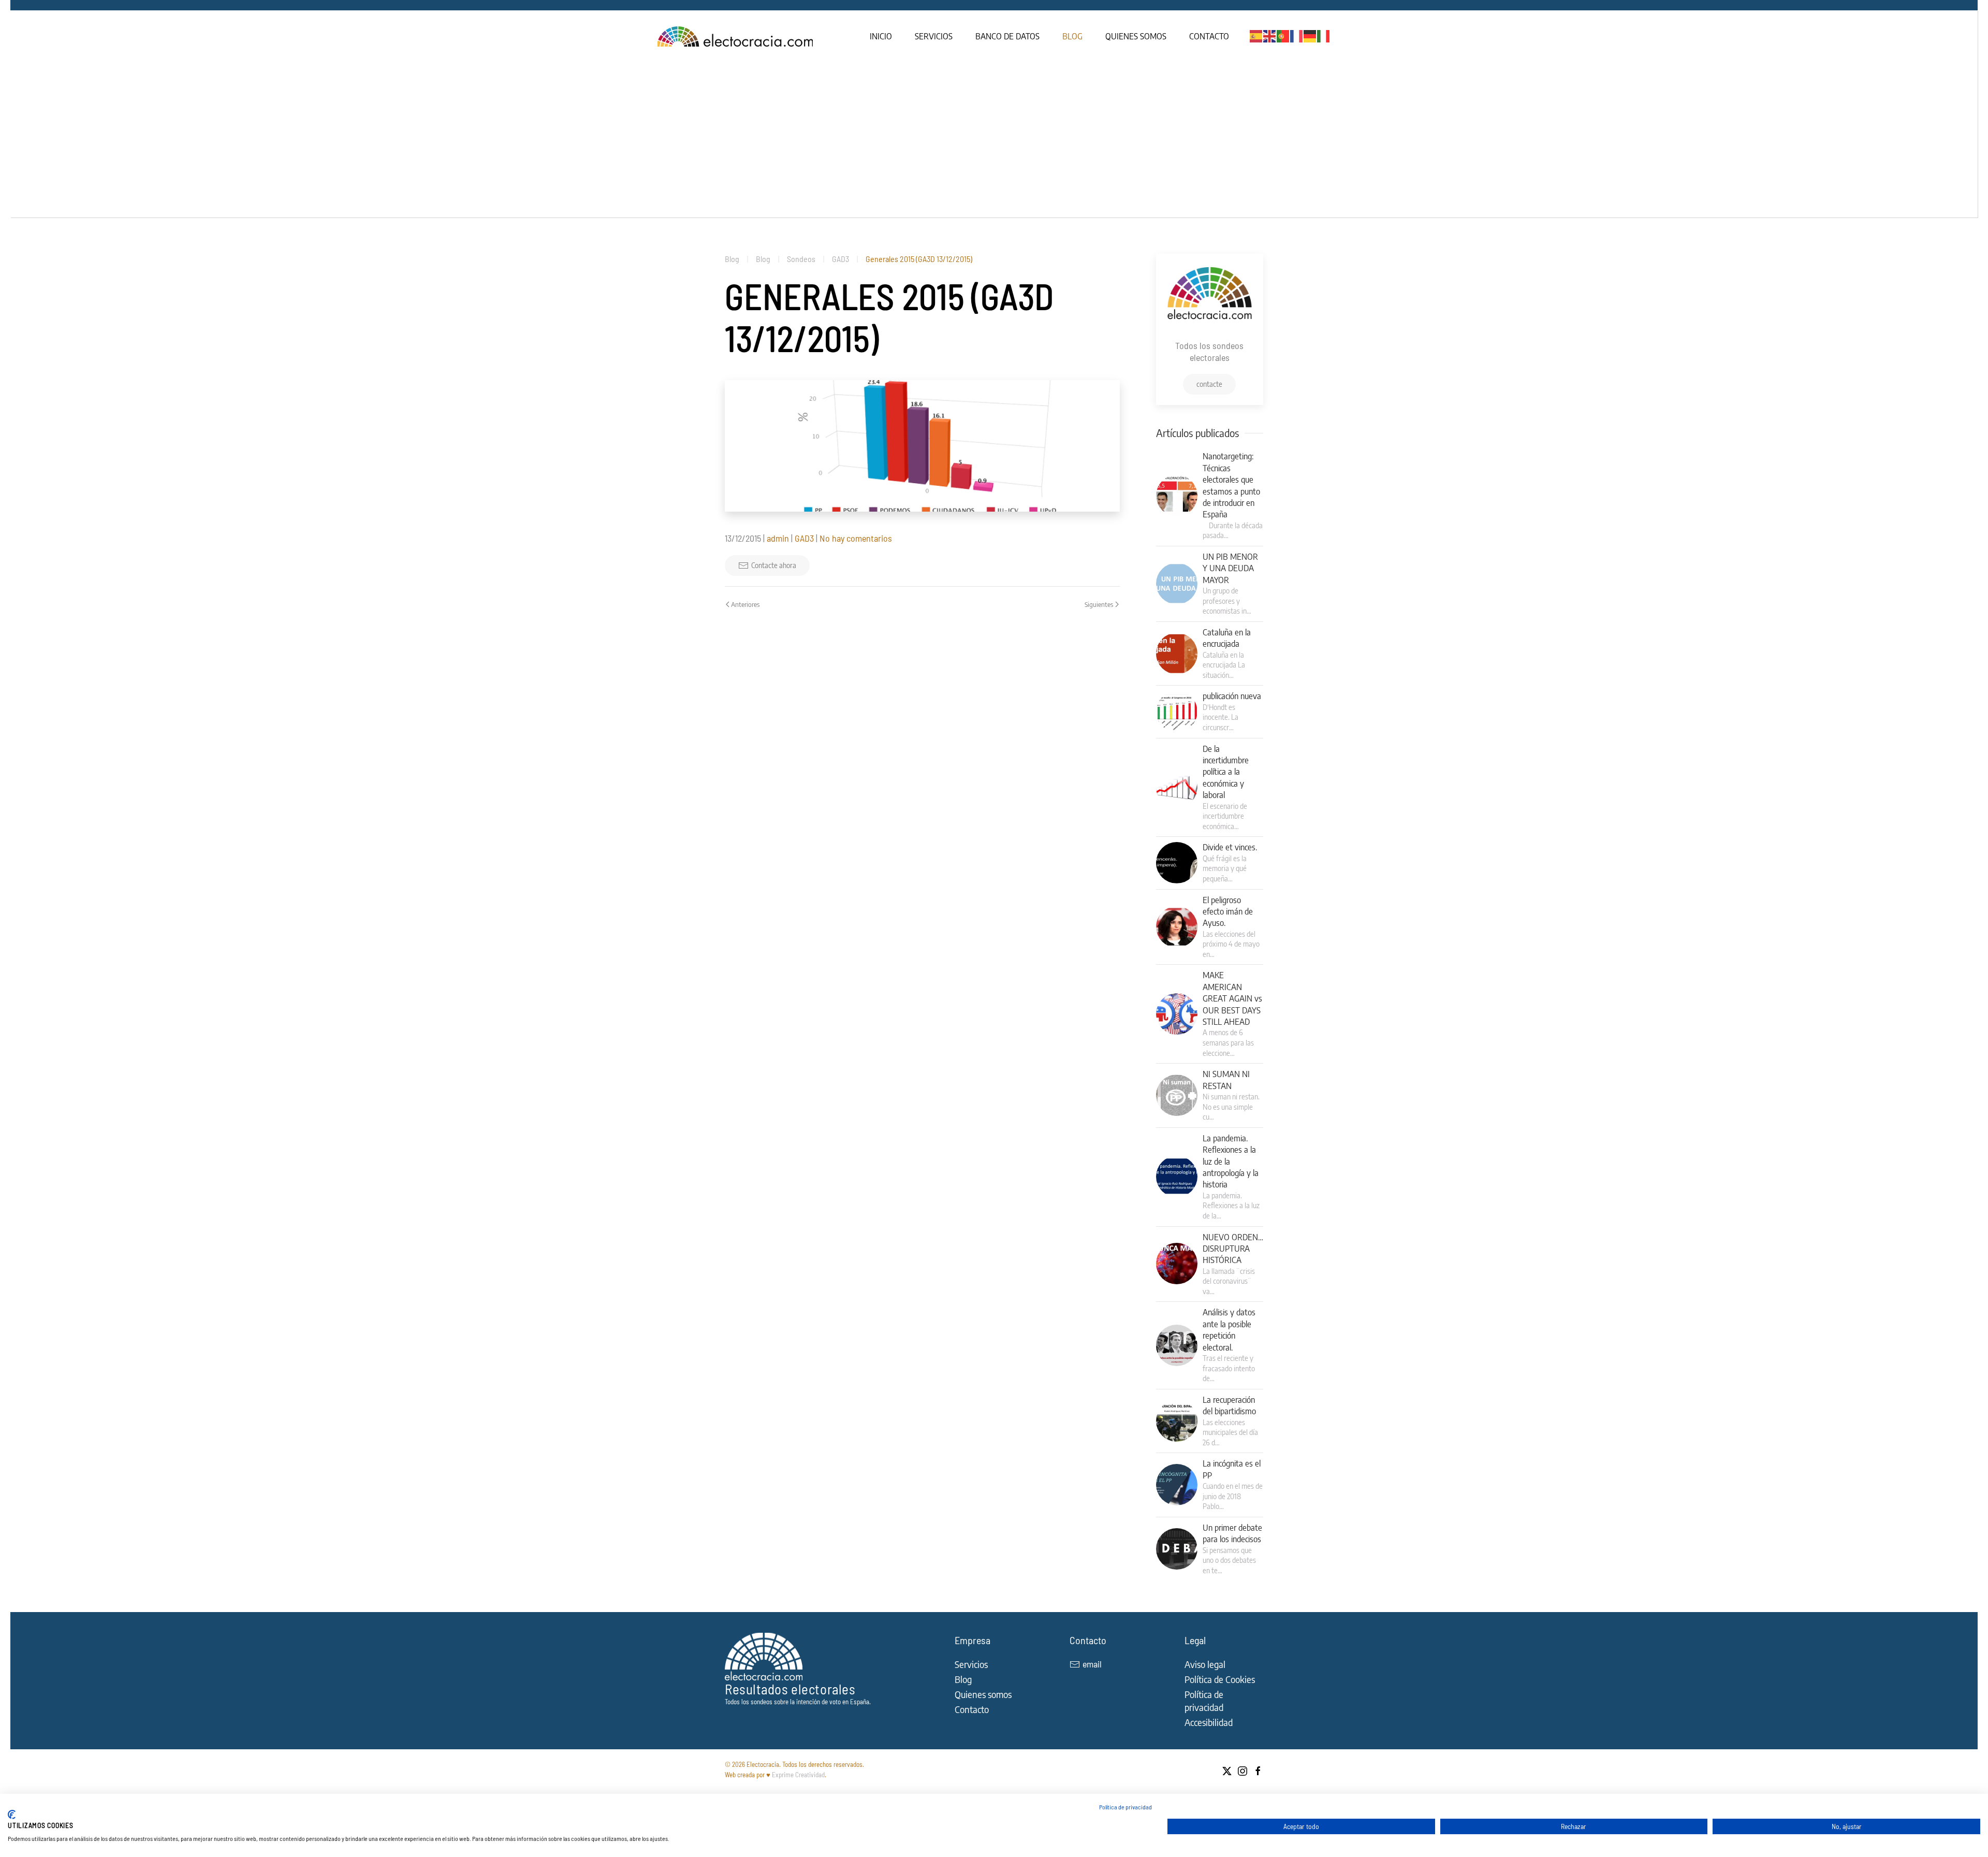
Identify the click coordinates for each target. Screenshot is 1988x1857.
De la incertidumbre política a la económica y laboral (1226, 772)
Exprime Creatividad (798, 1775)
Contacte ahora (774, 565)
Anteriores (745, 604)
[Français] (1297, 35)
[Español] (1256, 35)
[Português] (1283, 35)
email (1092, 1664)
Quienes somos (1136, 36)
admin (778, 538)
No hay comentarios (856, 538)
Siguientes (1099, 604)
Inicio (881, 36)
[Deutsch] (1310, 35)
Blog (1072, 36)
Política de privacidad (1125, 1807)
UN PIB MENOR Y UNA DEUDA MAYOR (1230, 568)
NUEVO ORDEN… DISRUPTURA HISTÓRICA (1233, 1249)
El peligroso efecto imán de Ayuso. (1228, 912)
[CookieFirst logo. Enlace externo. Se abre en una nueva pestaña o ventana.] (12, 1815)
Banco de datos (1007, 36)
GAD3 (804, 538)
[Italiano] (1324, 35)
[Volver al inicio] (736, 36)
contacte (1209, 384)
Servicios (934, 36)
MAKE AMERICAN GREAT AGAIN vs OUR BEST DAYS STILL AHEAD (1232, 998)
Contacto (1209, 36)
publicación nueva (1232, 696)
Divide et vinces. (1230, 847)
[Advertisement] (994, 140)
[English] (1270, 35)
